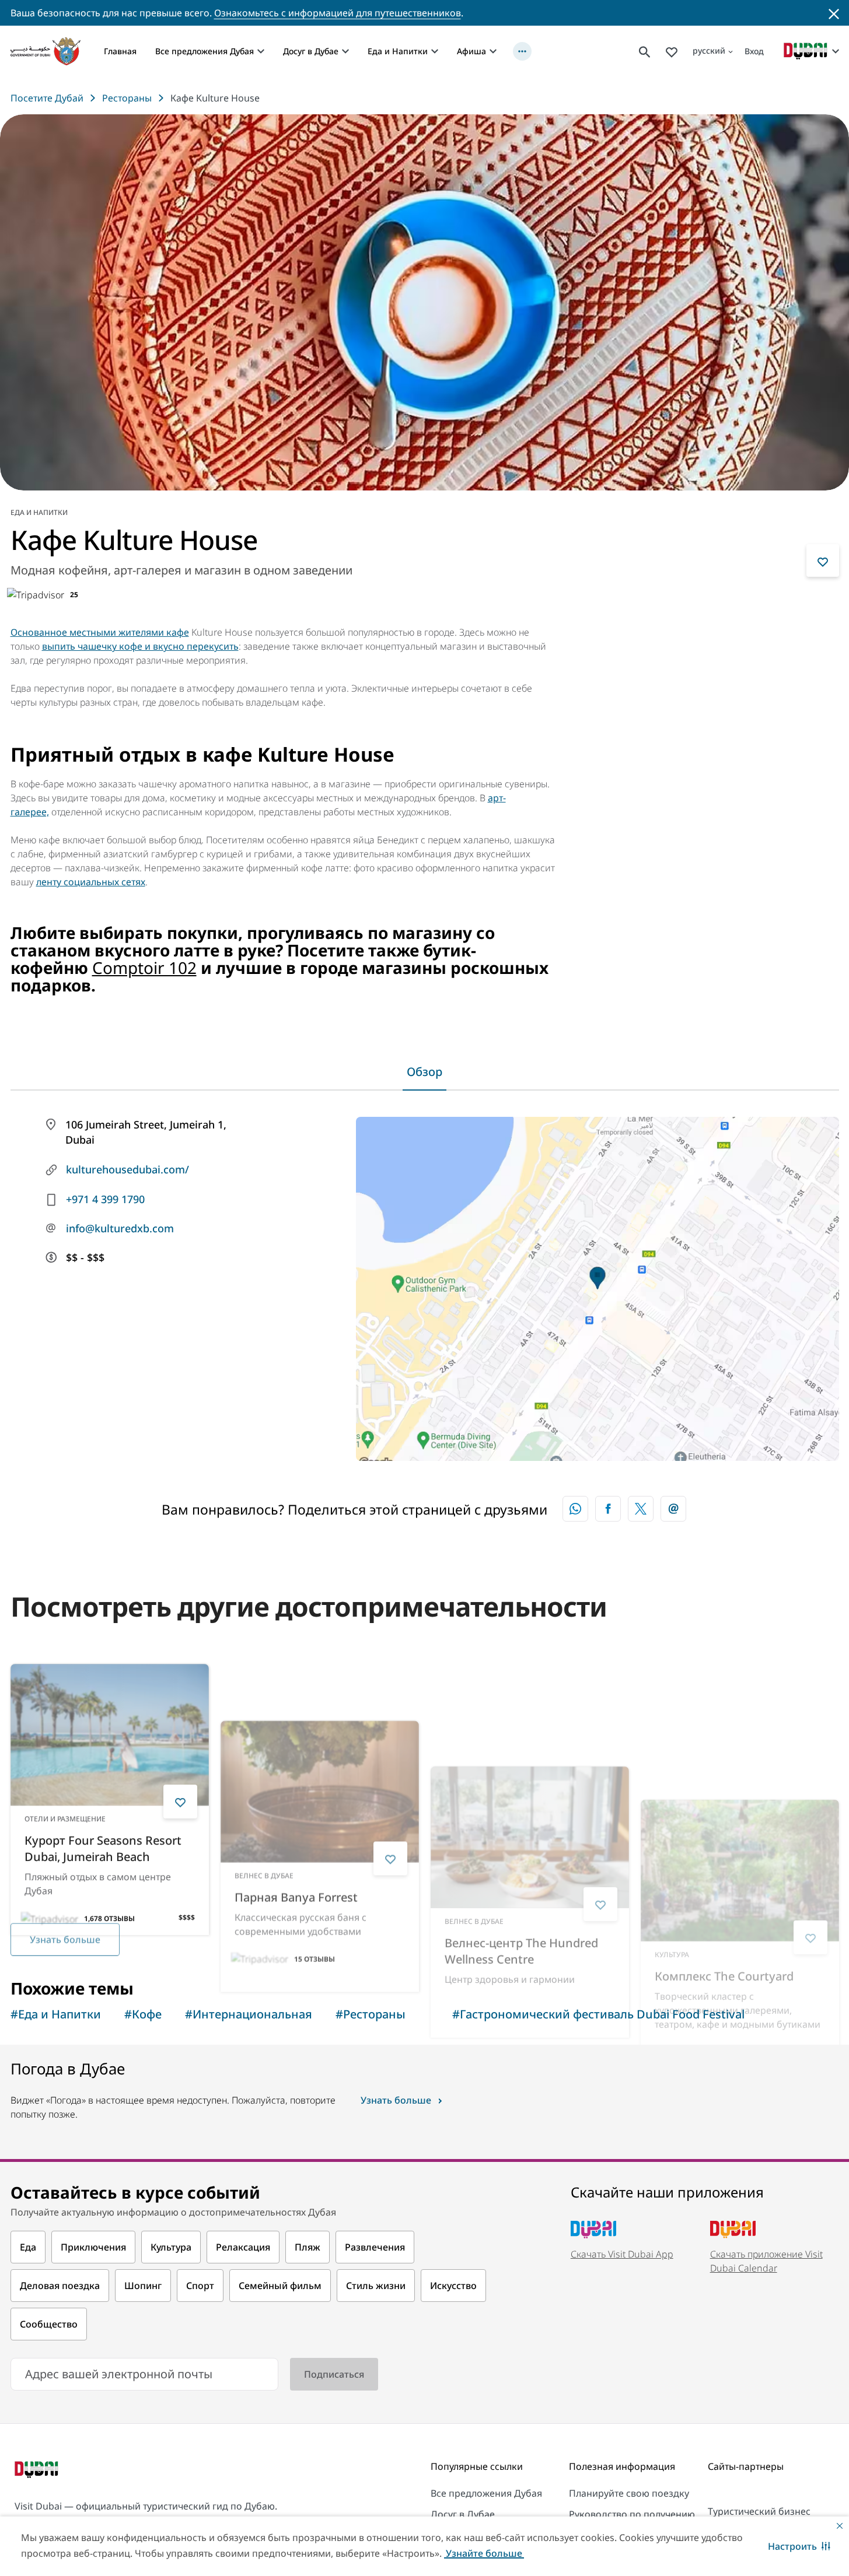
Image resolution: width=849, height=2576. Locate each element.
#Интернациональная (249, 2014)
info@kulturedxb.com (120, 1228)
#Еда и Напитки (56, 2014)
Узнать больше (65, 1928)
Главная (120, 51)
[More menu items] (522, 51)
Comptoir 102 (144, 968)
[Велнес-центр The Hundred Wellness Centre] (530, 1697)
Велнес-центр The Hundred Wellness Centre (521, 1811)
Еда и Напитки (398, 51)
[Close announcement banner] (834, 13)
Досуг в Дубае (311, 51)
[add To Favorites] (823, 560)
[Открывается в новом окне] (608, 1509)
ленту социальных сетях (91, 882)
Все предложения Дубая (205, 51)
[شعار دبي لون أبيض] (38, 2471)
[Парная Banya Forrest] (320, 1697)
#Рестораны (371, 2014)
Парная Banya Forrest (296, 1803)
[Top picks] (672, 51)
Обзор (424, 1072)
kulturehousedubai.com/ (127, 1169)
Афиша (471, 51)
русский (709, 50)
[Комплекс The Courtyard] (740, 1697)
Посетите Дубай (47, 98)
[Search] (645, 51)
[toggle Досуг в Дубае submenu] (345, 51)
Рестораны (127, 98)
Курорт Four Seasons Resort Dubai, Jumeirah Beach (103, 1811)
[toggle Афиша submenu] (493, 51)
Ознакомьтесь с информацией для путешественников (338, 13)
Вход (754, 51)
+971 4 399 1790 (105, 1199)
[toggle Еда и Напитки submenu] (435, 51)
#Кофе (143, 2014)
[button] (799, 2546)
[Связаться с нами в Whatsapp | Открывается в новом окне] (575, 1509)
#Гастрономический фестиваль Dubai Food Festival (598, 2014)
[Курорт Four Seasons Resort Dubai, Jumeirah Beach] (110, 1697)
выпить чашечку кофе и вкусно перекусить (140, 646)
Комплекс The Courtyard (724, 1803)
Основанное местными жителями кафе (100, 632)
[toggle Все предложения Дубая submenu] (261, 51)
